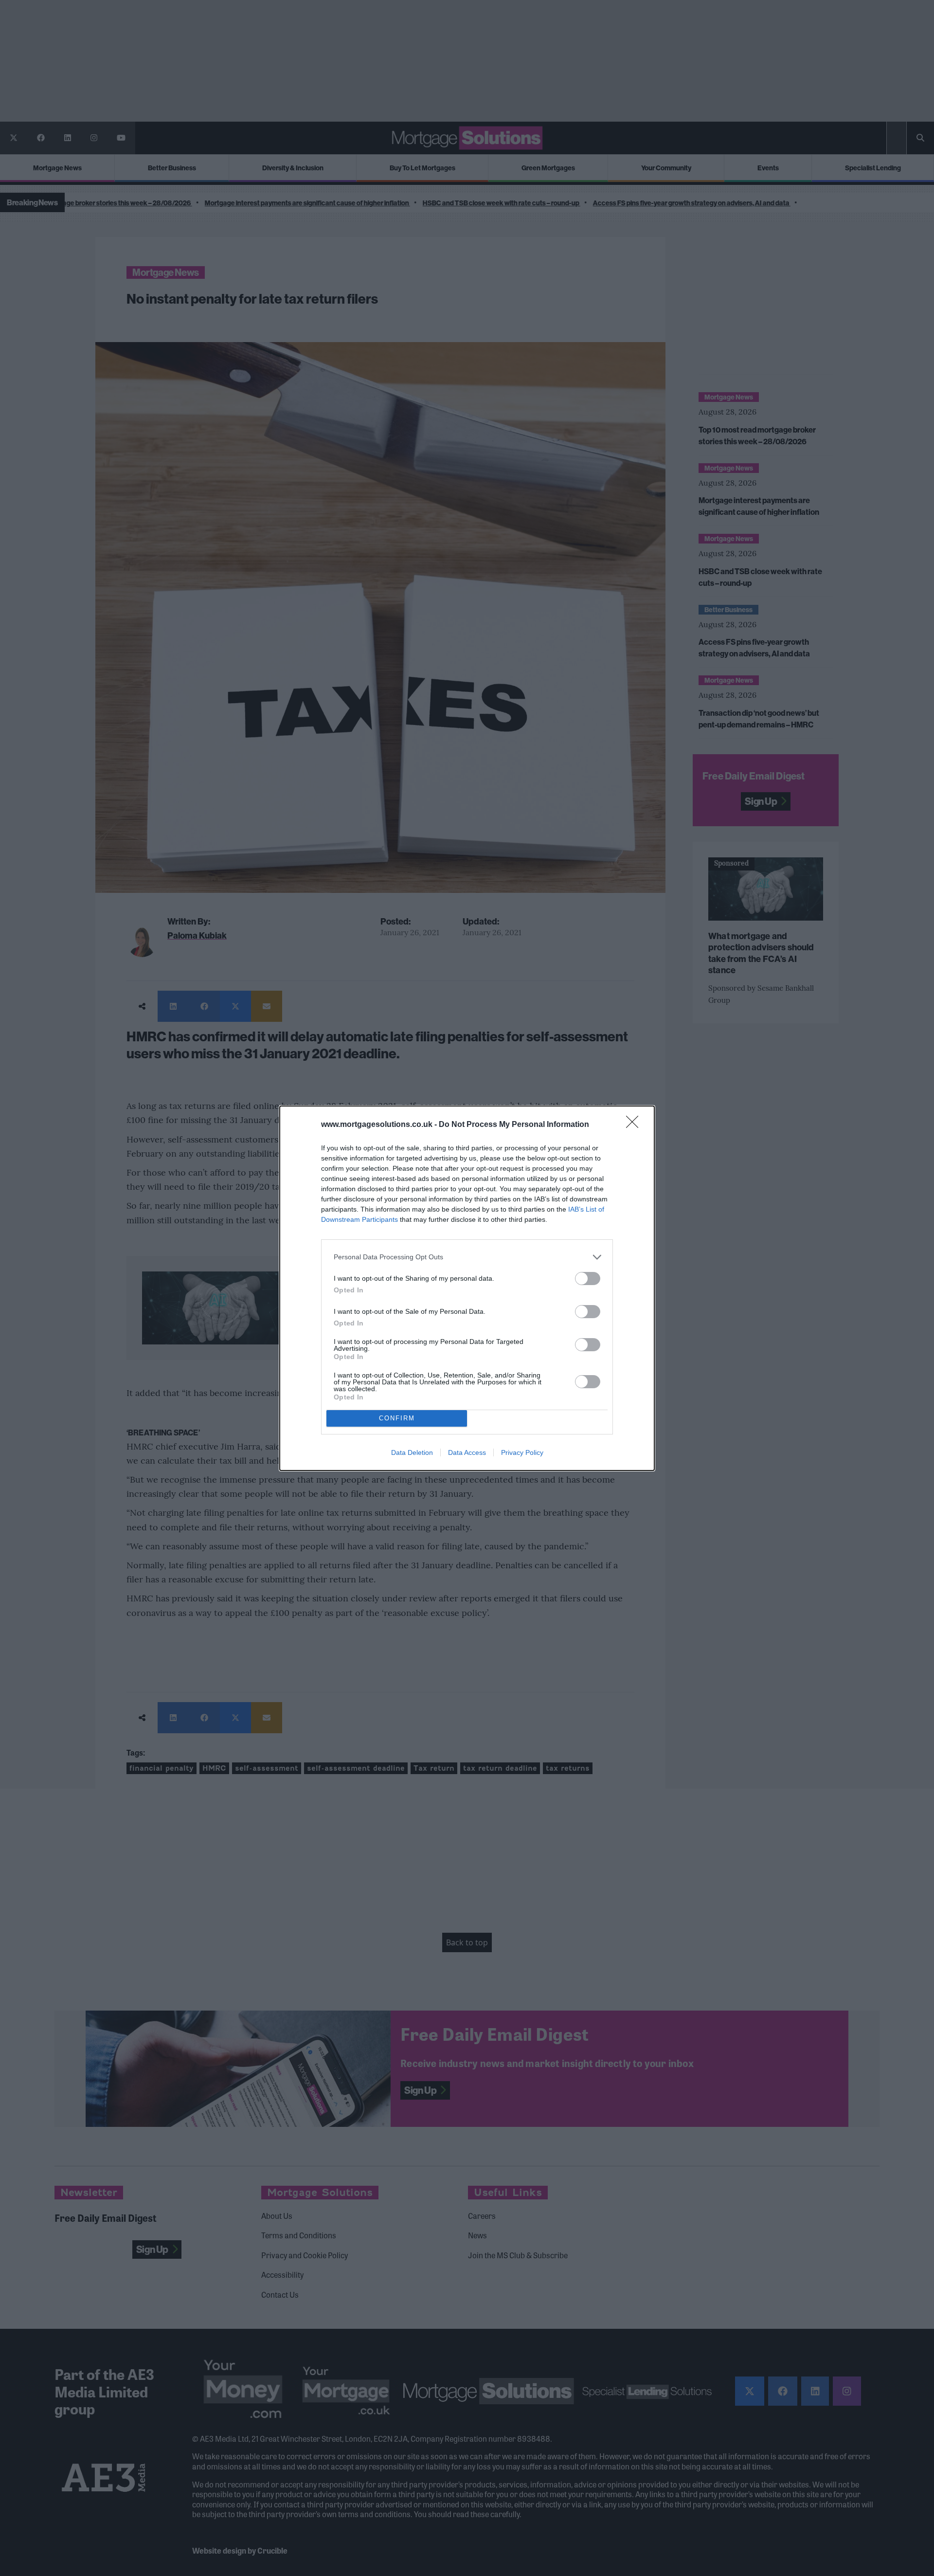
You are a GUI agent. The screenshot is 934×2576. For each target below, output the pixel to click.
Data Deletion (412, 1452)
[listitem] (467, 1257)
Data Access (467, 1452)
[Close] (635, 1125)
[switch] (588, 1279)
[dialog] (467, 1288)
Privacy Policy (522, 1452)
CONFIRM (397, 1418)
